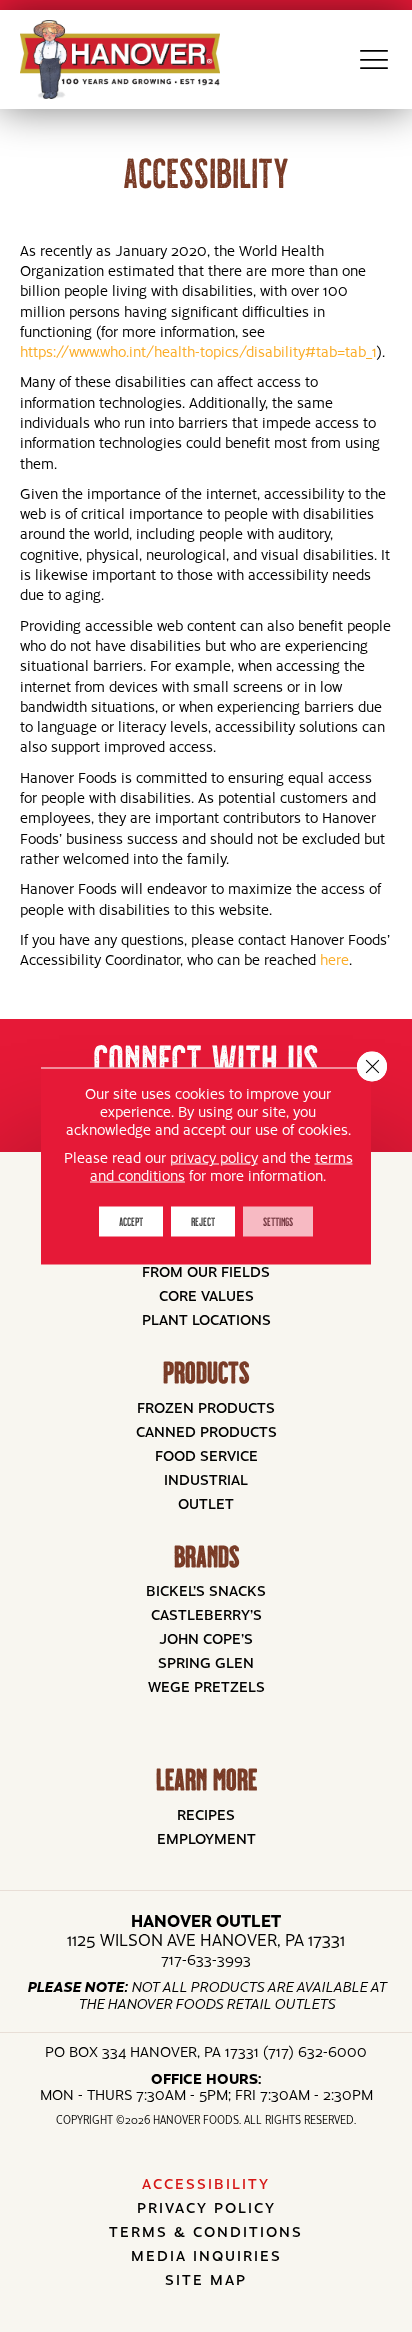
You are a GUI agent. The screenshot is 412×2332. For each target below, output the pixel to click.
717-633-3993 (206, 1959)
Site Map (206, 2279)
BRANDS (206, 1556)
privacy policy (214, 1157)
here (334, 959)
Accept (131, 1221)
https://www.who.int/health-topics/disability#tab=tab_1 (198, 351)
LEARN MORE (206, 1779)
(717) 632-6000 (315, 2051)
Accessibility (206, 2183)
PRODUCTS (206, 1372)
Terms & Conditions (206, 2231)
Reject (203, 1221)
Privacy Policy (206, 2207)
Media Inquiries (206, 2255)
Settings (278, 1221)
